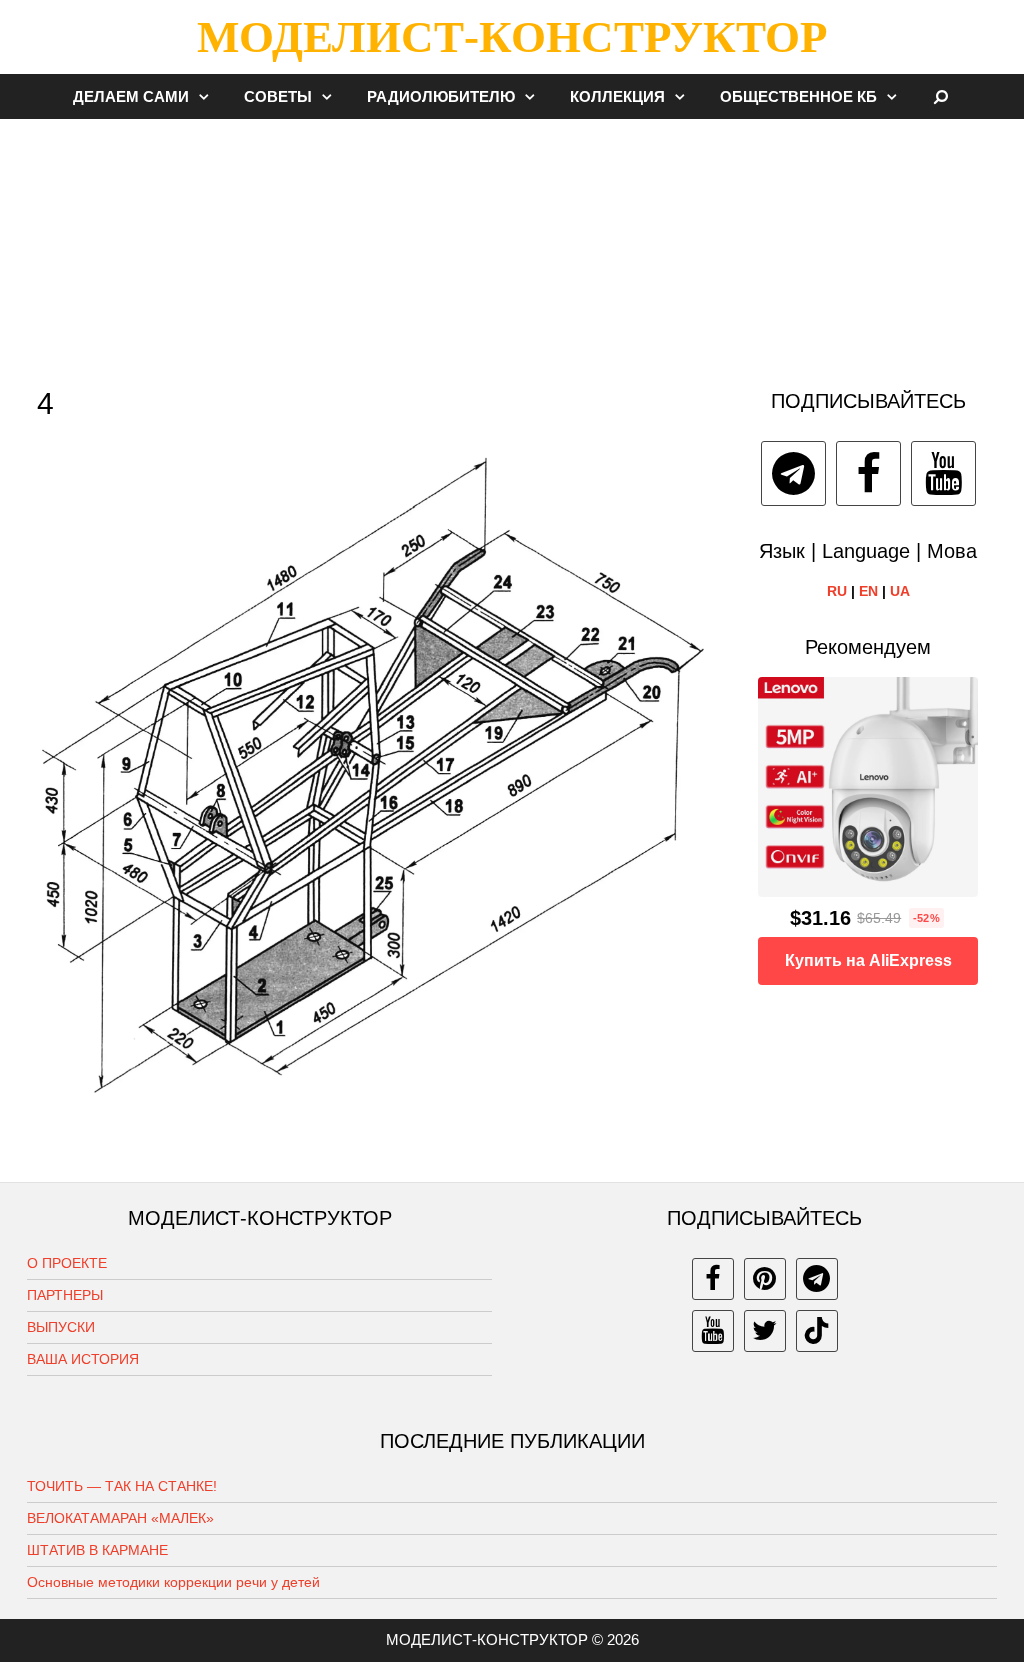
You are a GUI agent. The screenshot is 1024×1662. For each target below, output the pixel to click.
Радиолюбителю (441, 96)
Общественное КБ (798, 96)
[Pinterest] (765, 1279)
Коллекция (617, 96)
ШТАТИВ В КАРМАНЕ (97, 1550)
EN (868, 591)
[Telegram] (793, 473)
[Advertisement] (512, 244)
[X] (765, 1331)
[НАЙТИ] (941, 96)
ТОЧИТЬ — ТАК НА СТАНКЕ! (122, 1486)
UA (900, 591)
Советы (278, 96)
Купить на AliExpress (868, 960)
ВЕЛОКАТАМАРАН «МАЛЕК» (120, 1518)
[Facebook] (868, 473)
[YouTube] (943, 473)
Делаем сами (131, 96)
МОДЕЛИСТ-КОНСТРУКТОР (512, 37)
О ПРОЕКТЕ (67, 1263)
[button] (209, 96)
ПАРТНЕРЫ (65, 1295)
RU (837, 591)
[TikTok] (817, 1331)
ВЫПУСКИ (61, 1327)
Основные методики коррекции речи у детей (173, 1582)
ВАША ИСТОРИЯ (83, 1359)
